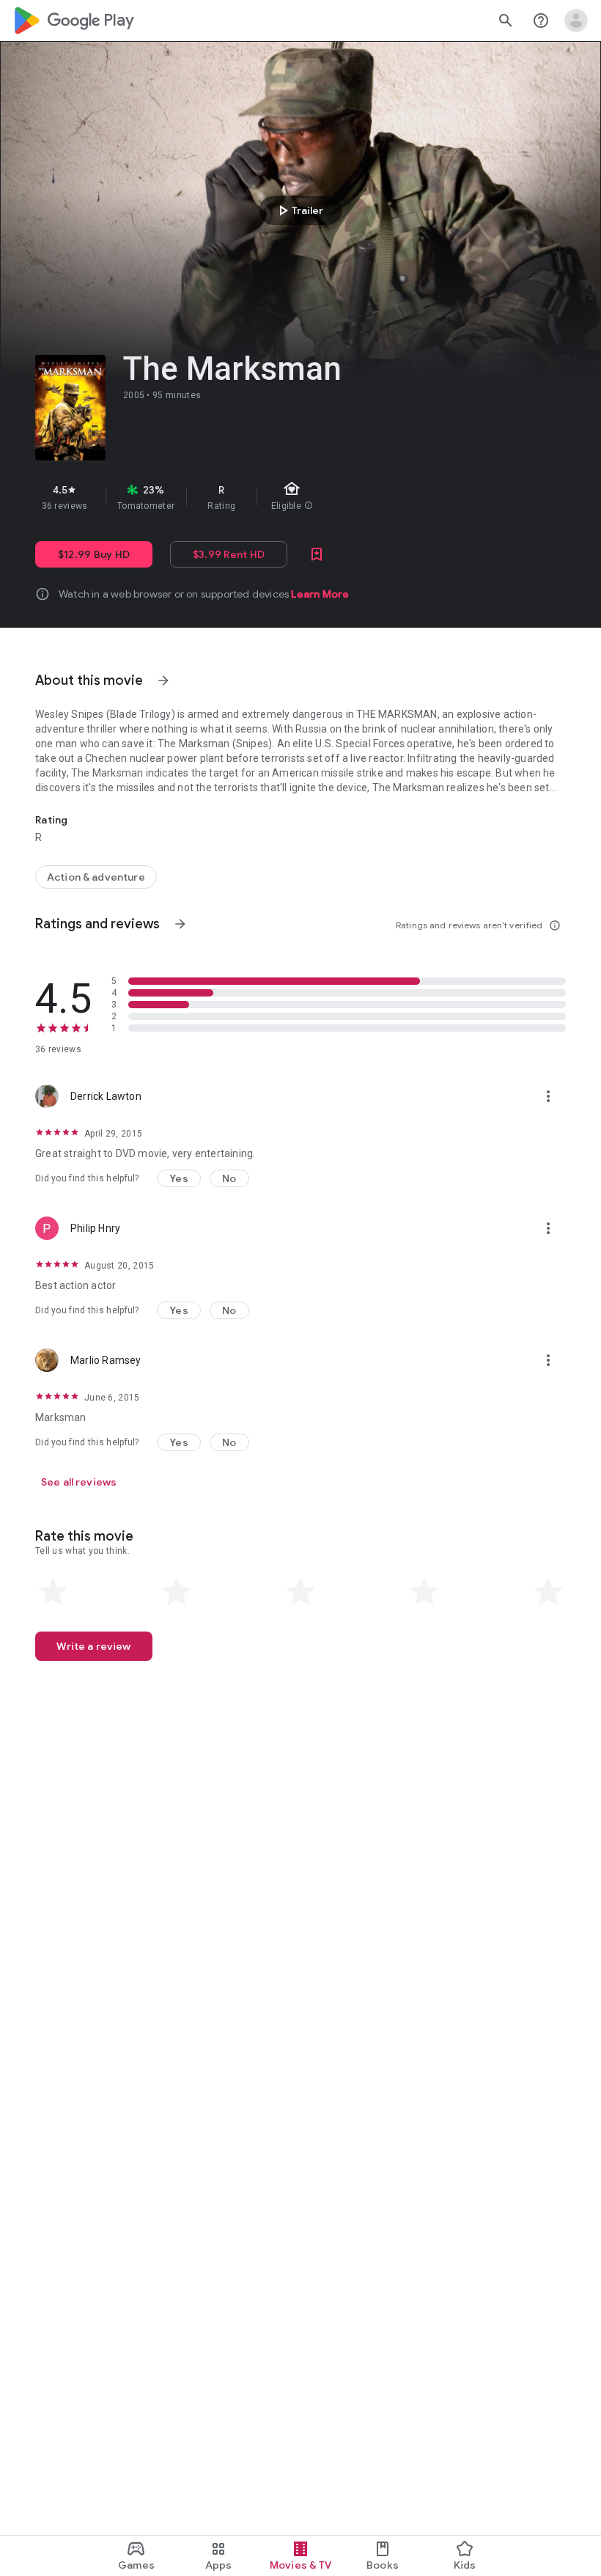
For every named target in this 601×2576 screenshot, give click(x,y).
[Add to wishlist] (317, 554)
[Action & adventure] (96, 877)
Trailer (299, 210)
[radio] (53, 1592)
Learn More (320, 594)
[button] (179, 1178)
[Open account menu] (576, 21)
